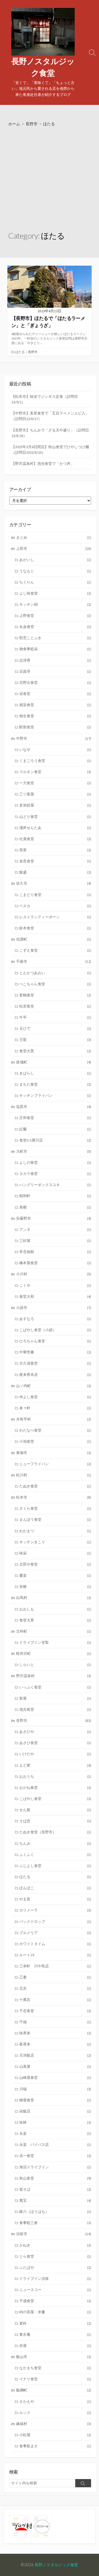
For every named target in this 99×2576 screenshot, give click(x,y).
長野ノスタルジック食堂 (56, 2565)
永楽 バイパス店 (55, 2145)
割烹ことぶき (55, 638)
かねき (55, 2245)
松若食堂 (55, 1006)
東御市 (54, 1453)
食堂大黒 (55, 1051)
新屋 (55, 1698)
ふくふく (55, 1855)
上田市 (54, 549)
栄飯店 (55, 2111)
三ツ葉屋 (55, 794)
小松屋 (55, 2435)
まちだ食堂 (55, 1084)
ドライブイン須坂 (55, 2279)
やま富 (55, 1899)
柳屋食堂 (55, 2100)
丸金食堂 (55, 627)
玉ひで (55, 1028)
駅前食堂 (55, 727)
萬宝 (55, 2200)
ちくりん (55, 582)
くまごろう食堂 (55, 761)
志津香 (55, 660)
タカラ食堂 (55, 1174)
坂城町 (54, 1062)
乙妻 (55, 1977)
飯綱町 (54, 2390)
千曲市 (54, 961)
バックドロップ (55, 1922)
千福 (55, 2022)
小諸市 (54, 1308)
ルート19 (55, 1955)
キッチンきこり (55, 1542)
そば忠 (55, 1821)
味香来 (55, 2033)
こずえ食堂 (55, 950)
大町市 (54, 1151)
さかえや (55, 2401)
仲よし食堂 (55, 1397)
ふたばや (55, 2267)
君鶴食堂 (55, 995)
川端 (55, 2089)
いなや (55, 750)
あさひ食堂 (55, 1743)
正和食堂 (55, 1118)
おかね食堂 (55, 1788)
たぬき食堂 (55, 1486)
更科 (55, 2323)
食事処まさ (55, 2446)
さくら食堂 (55, 1508)
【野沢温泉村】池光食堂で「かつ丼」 (43, 463)
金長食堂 (55, 861)
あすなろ (55, 1319)
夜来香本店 (55, 1375)
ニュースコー (55, 2290)
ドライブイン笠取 (55, 1642)
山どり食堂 (55, 817)
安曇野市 (54, 1218)
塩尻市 (54, 1107)
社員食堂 (55, 839)
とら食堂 (55, 2256)
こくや (55, 1285)
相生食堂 (55, 716)
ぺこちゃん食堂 (55, 984)
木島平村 (54, 1419)
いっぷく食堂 (55, 1687)
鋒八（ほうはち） (55, 2212)
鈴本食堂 (55, 928)
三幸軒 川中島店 (55, 1966)
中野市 (54, 738)
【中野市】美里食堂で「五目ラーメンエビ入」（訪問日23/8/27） (50, 416)
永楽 (55, 2133)
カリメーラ (55, 1910)
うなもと (55, 571)
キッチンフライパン (55, 1095)
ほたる (20, 352)
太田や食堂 (55, 1564)
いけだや (55, 1754)
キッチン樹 (55, 604)
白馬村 (54, 1598)
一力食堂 (55, 783)
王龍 (55, 1040)
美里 (55, 850)
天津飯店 (55, 2055)
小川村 (54, 1274)
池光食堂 (55, 1709)
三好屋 (55, 1241)
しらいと (55, 1665)
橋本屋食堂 (55, 1263)
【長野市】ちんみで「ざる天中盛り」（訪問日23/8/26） (50, 433)
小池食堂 (55, 1441)
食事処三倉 (55, 2223)
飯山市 (54, 2357)
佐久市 (54, 883)
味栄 (55, 1553)
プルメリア (55, 1933)
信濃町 (54, 939)
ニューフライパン (55, 1464)
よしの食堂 (55, 1162)
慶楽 (55, 1575)
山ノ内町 (54, 1386)
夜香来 (55, 2044)
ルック (55, 2413)
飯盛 (55, 872)
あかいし (55, 560)
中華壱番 (55, 1352)
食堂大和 (55, 1296)
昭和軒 (55, 1196)
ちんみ (55, 1843)
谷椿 (55, 1586)
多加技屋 (55, 805)
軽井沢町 (54, 1654)
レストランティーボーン (55, 917)
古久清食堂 (55, 1363)
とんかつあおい (55, 973)
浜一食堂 (55, 2156)
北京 (55, 1988)
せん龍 (55, 1810)
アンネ (55, 1229)
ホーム (14, 124)
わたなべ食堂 (55, 1430)
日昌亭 (55, 671)
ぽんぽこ (55, 1888)
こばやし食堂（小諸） (55, 1330)
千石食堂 (55, 2011)
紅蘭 (55, 1129)
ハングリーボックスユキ (55, 1185)
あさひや (55, 1732)
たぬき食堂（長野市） (55, 1832)
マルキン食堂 (55, 772)
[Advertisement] (49, 179)
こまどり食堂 (55, 895)
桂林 (55, 2122)
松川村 (54, 1475)
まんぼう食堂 (55, 1519)
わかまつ (55, 1531)
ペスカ (55, 906)
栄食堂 (55, 694)
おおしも (55, 1609)
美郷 (55, 1207)
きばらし (55, 1073)
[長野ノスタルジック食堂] (43, 32)
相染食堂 (55, 705)
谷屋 (55, 2346)
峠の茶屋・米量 (55, 2312)
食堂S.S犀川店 (55, 1140)
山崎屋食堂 (55, 2078)
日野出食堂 (55, 683)
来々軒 (55, 1408)
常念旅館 (55, 1252)
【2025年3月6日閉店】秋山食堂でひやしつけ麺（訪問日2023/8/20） (50, 450)
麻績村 (54, 2424)
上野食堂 (55, 616)
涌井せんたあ (55, 828)
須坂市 (54, 2234)
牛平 (55, 1017)
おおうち (55, 1776)
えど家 (55, 1765)
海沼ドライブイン (55, 2167)
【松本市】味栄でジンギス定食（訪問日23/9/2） (45, 399)
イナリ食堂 (55, 2379)
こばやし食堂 (55, 1799)
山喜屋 (55, 2066)
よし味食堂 (55, 593)
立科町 (54, 1631)
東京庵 (55, 2334)
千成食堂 (55, 2301)
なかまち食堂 (55, 2368)
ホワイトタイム (55, 1944)
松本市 (54, 1497)
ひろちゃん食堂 (55, 1341)
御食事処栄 (55, 649)
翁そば (55, 2189)
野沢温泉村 (54, 1676)
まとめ (54, 537)
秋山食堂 (55, 2178)
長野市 (32, 124)
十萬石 (55, 2000)
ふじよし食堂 (55, 1866)
